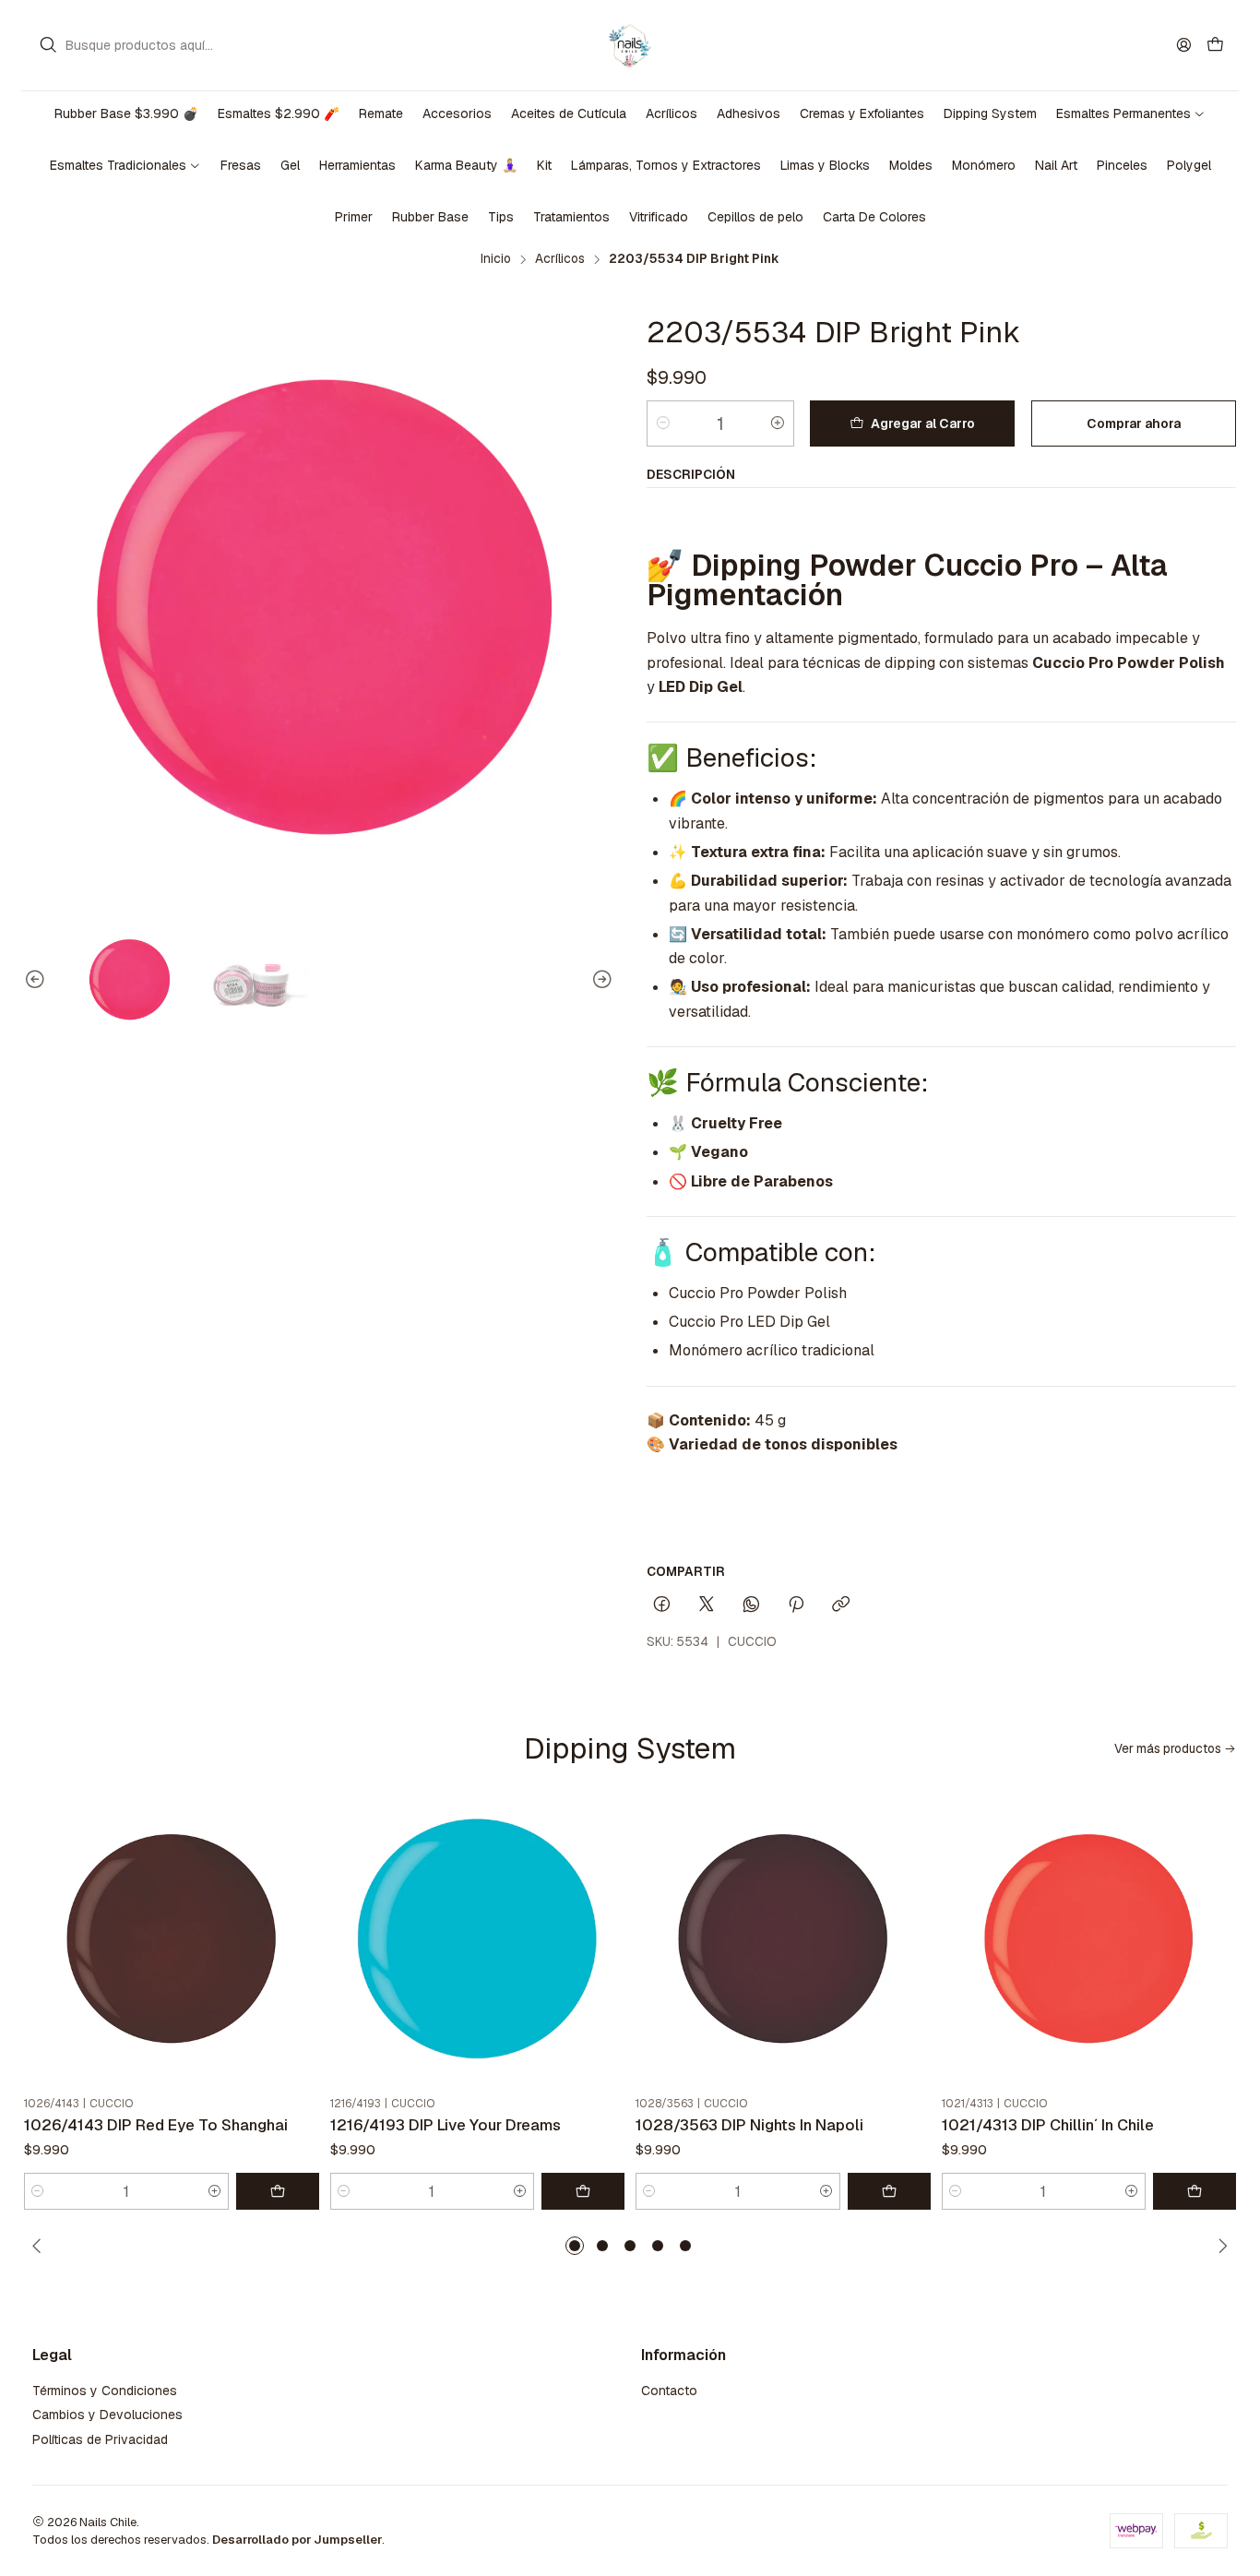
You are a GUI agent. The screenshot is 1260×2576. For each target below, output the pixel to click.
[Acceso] (1184, 45)
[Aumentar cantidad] (778, 423)
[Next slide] (600, 980)
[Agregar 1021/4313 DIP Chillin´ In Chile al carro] (1195, 2191)
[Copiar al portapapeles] (841, 1605)
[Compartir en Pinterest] (796, 1605)
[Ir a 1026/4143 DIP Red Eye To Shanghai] (172, 1941)
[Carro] (1215, 46)
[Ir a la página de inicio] (630, 45)
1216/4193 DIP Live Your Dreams (446, 2125)
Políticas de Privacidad (100, 2439)
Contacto (669, 2391)
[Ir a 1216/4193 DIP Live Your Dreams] (478, 1941)
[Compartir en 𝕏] (707, 1605)
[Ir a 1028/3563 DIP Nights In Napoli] (783, 1941)
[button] (575, 2246)
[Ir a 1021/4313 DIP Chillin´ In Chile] (1089, 1941)
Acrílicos (560, 259)
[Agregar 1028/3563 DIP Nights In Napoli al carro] (889, 2191)
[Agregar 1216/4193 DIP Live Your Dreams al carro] (583, 2191)
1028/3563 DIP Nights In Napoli (749, 2125)
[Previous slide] (38, 980)
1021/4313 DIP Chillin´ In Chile (1048, 2125)
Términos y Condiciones (105, 2391)
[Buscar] (48, 45)
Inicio (496, 259)
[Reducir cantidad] (663, 423)
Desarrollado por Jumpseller (297, 2540)
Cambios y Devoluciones (107, 2415)
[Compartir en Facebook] (662, 1605)
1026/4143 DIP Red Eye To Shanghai (156, 2125)
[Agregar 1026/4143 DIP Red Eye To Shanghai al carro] (278, 2191)
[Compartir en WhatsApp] (751, 1605)
